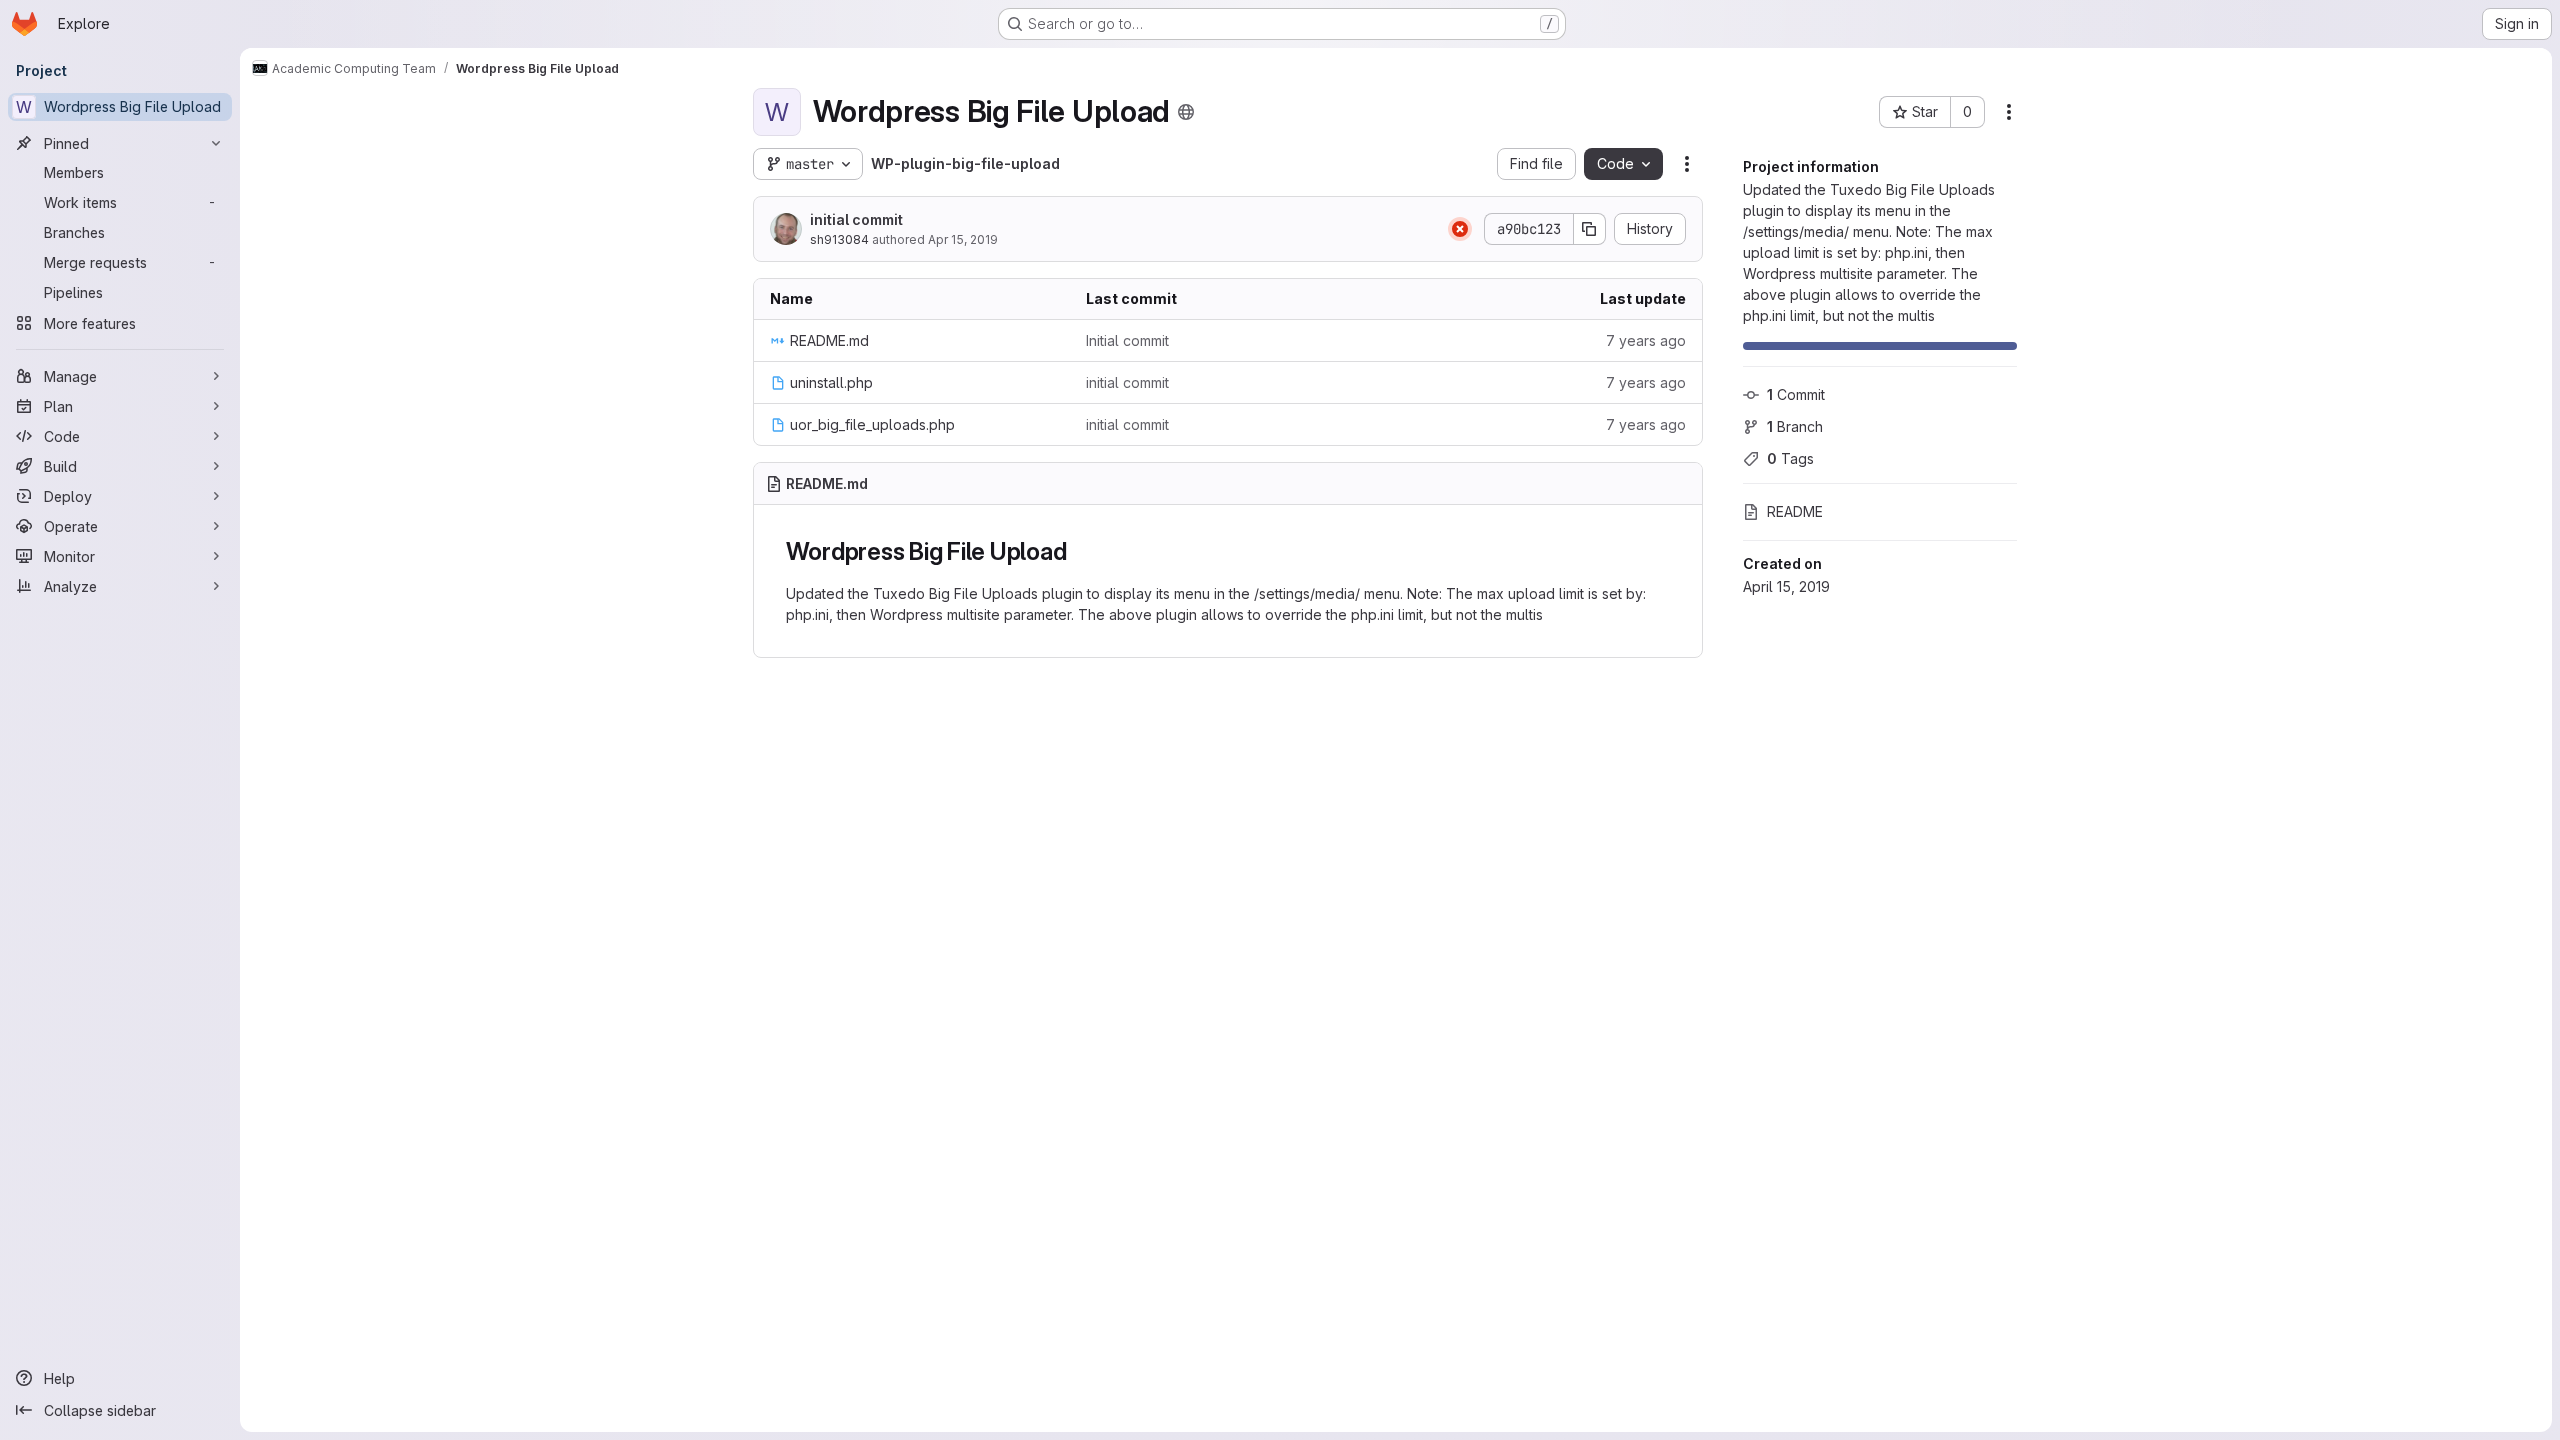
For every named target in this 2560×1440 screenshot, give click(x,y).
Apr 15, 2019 (963, 239)
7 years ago (1646, 340)
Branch (1795, 426)
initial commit (856, 219)
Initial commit (1127, 340)
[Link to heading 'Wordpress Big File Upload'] (1080, 551)
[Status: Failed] (1460, 229)
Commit (1796, 394)
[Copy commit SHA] (1590, 229)
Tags (1790, 458)
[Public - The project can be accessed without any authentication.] (1186, 112)
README (1795, 511)
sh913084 (839, 239)
